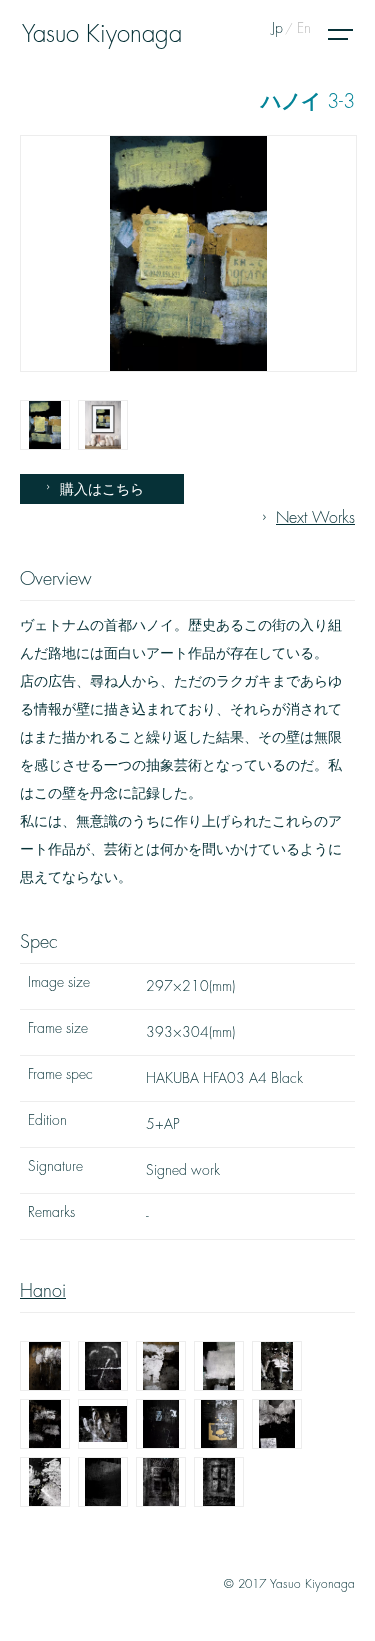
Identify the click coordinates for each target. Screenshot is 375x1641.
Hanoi (43, 1291)
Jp (277, 28)
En (304, 28)
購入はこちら (102, 489)
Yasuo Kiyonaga (102, 34)
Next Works (315, 518)
